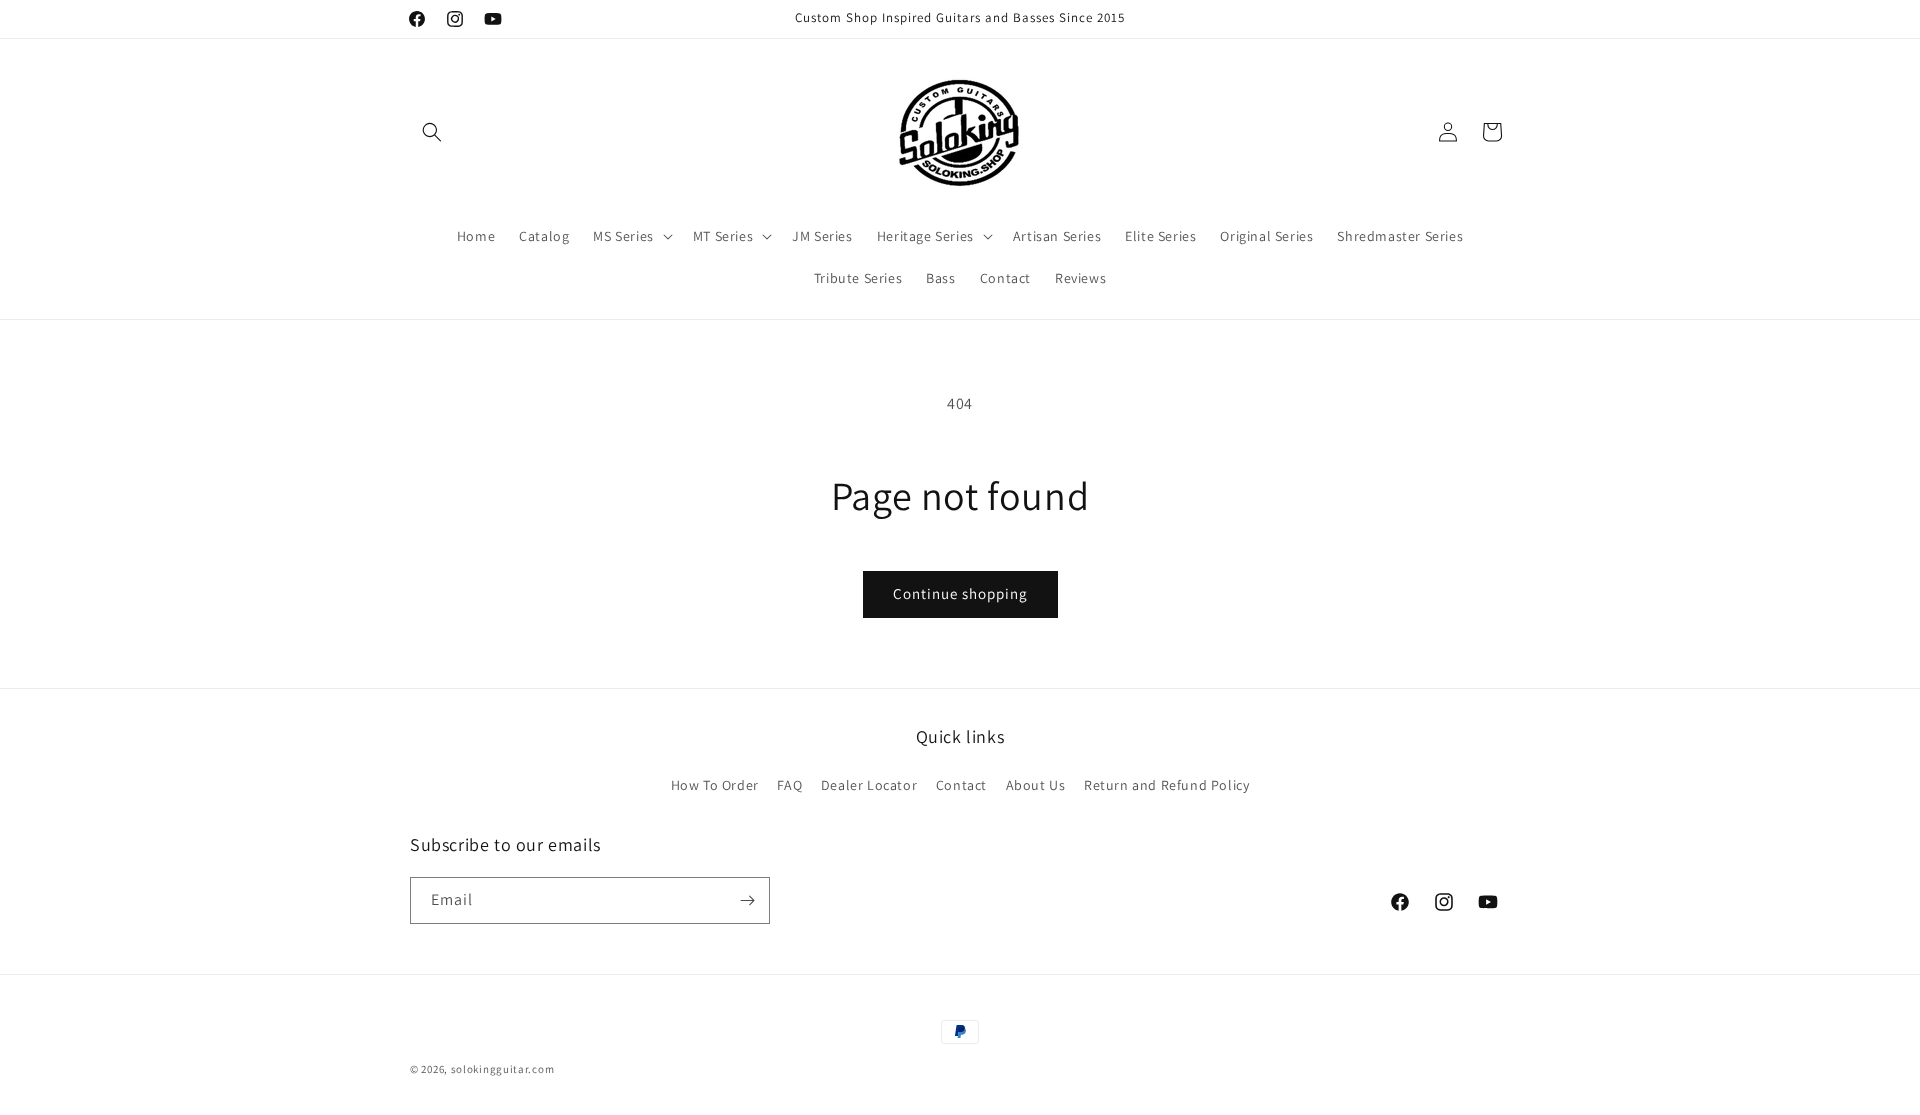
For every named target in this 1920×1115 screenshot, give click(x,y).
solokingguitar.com (503, 1069)
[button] (432, 132)
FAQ (789, 785)
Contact (961, 785)
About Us (1036, 785)
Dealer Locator (869, 785)
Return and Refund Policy (1166, 785)
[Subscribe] (747, 900)
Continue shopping (960, 593)
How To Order (715, 785)
